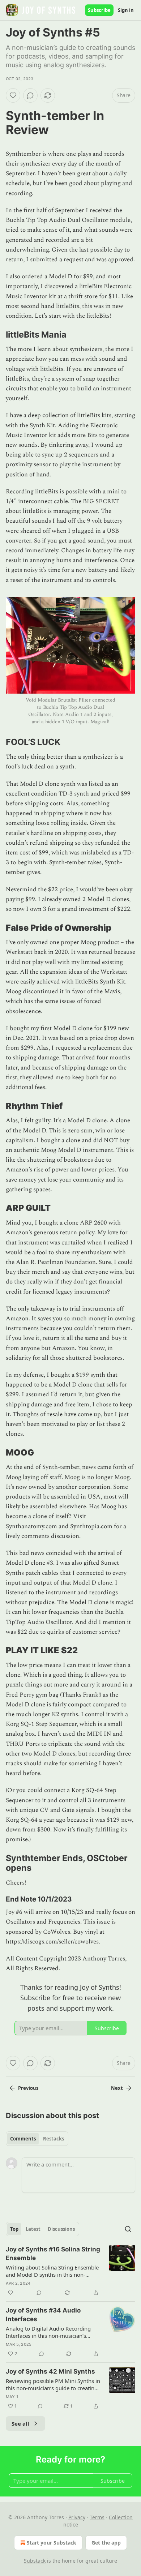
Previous (28, 2088)
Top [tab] (14, 2229)
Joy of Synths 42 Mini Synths (50, 2371)
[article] (70, 2271)
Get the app (106, 2543)
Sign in (126, 10)
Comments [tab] (23, 2139)
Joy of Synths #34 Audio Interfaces (43, 2315)
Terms (97, 2517)
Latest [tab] (33, 2229)
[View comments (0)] (30, 95)
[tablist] (37, 2139)
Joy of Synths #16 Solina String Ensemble (53, 2254)
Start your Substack (52, 2543)
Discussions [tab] (61, 2229)
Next (117, 2088)
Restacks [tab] (54, 2139)
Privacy (77, 2517)
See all (20, 2423)
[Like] (13, 95)
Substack (35, 2561)
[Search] (128, 2229)
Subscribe (99, 10)
